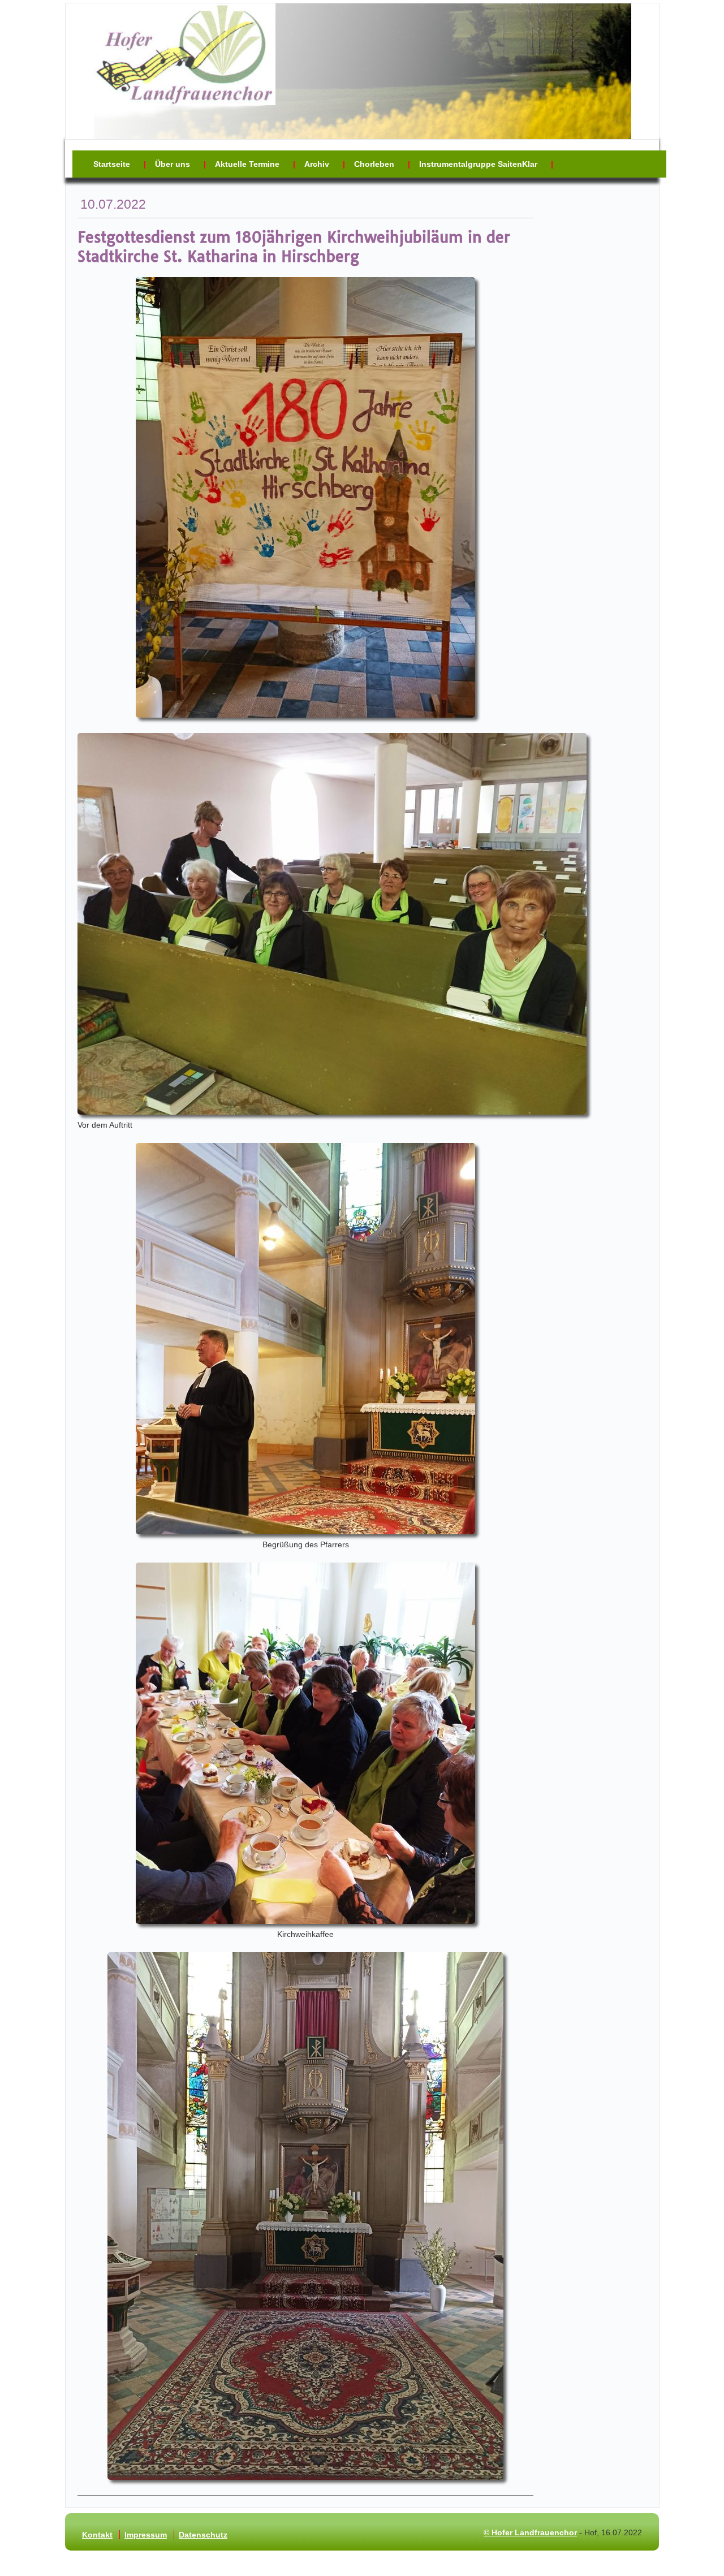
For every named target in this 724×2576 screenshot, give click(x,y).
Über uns (173, 164)
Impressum (146, 2535)
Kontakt (97, 2535)
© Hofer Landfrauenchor (530, 2532)
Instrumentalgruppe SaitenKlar (478, 164)
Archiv (317, 164)
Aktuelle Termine (247, 164)
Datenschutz (203, 2535)
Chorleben (374, 164)
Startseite (112, 164)
